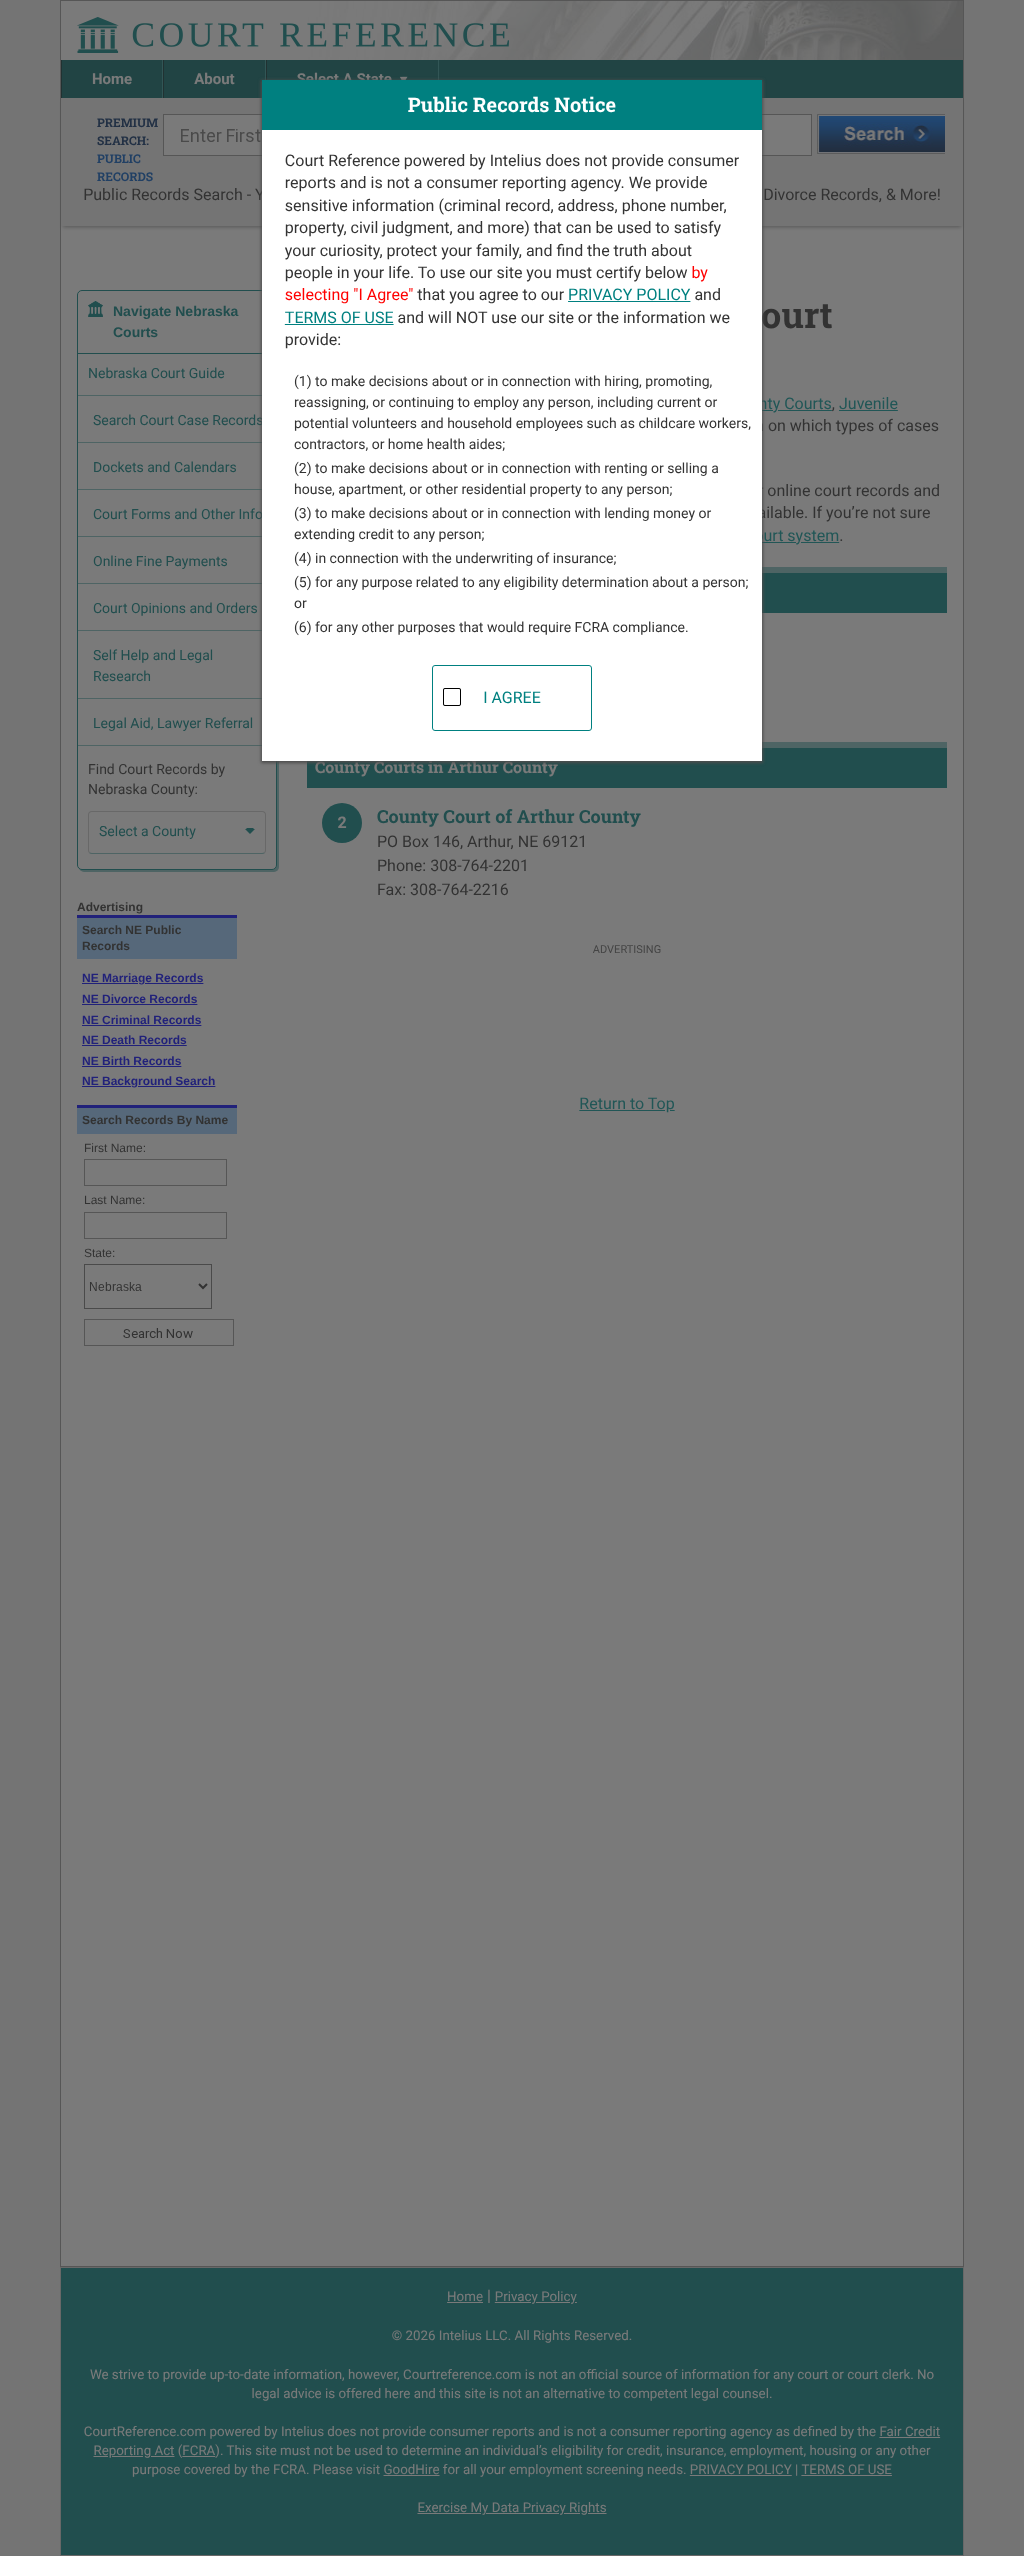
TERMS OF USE (339, 317)
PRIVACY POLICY (629, 294)
